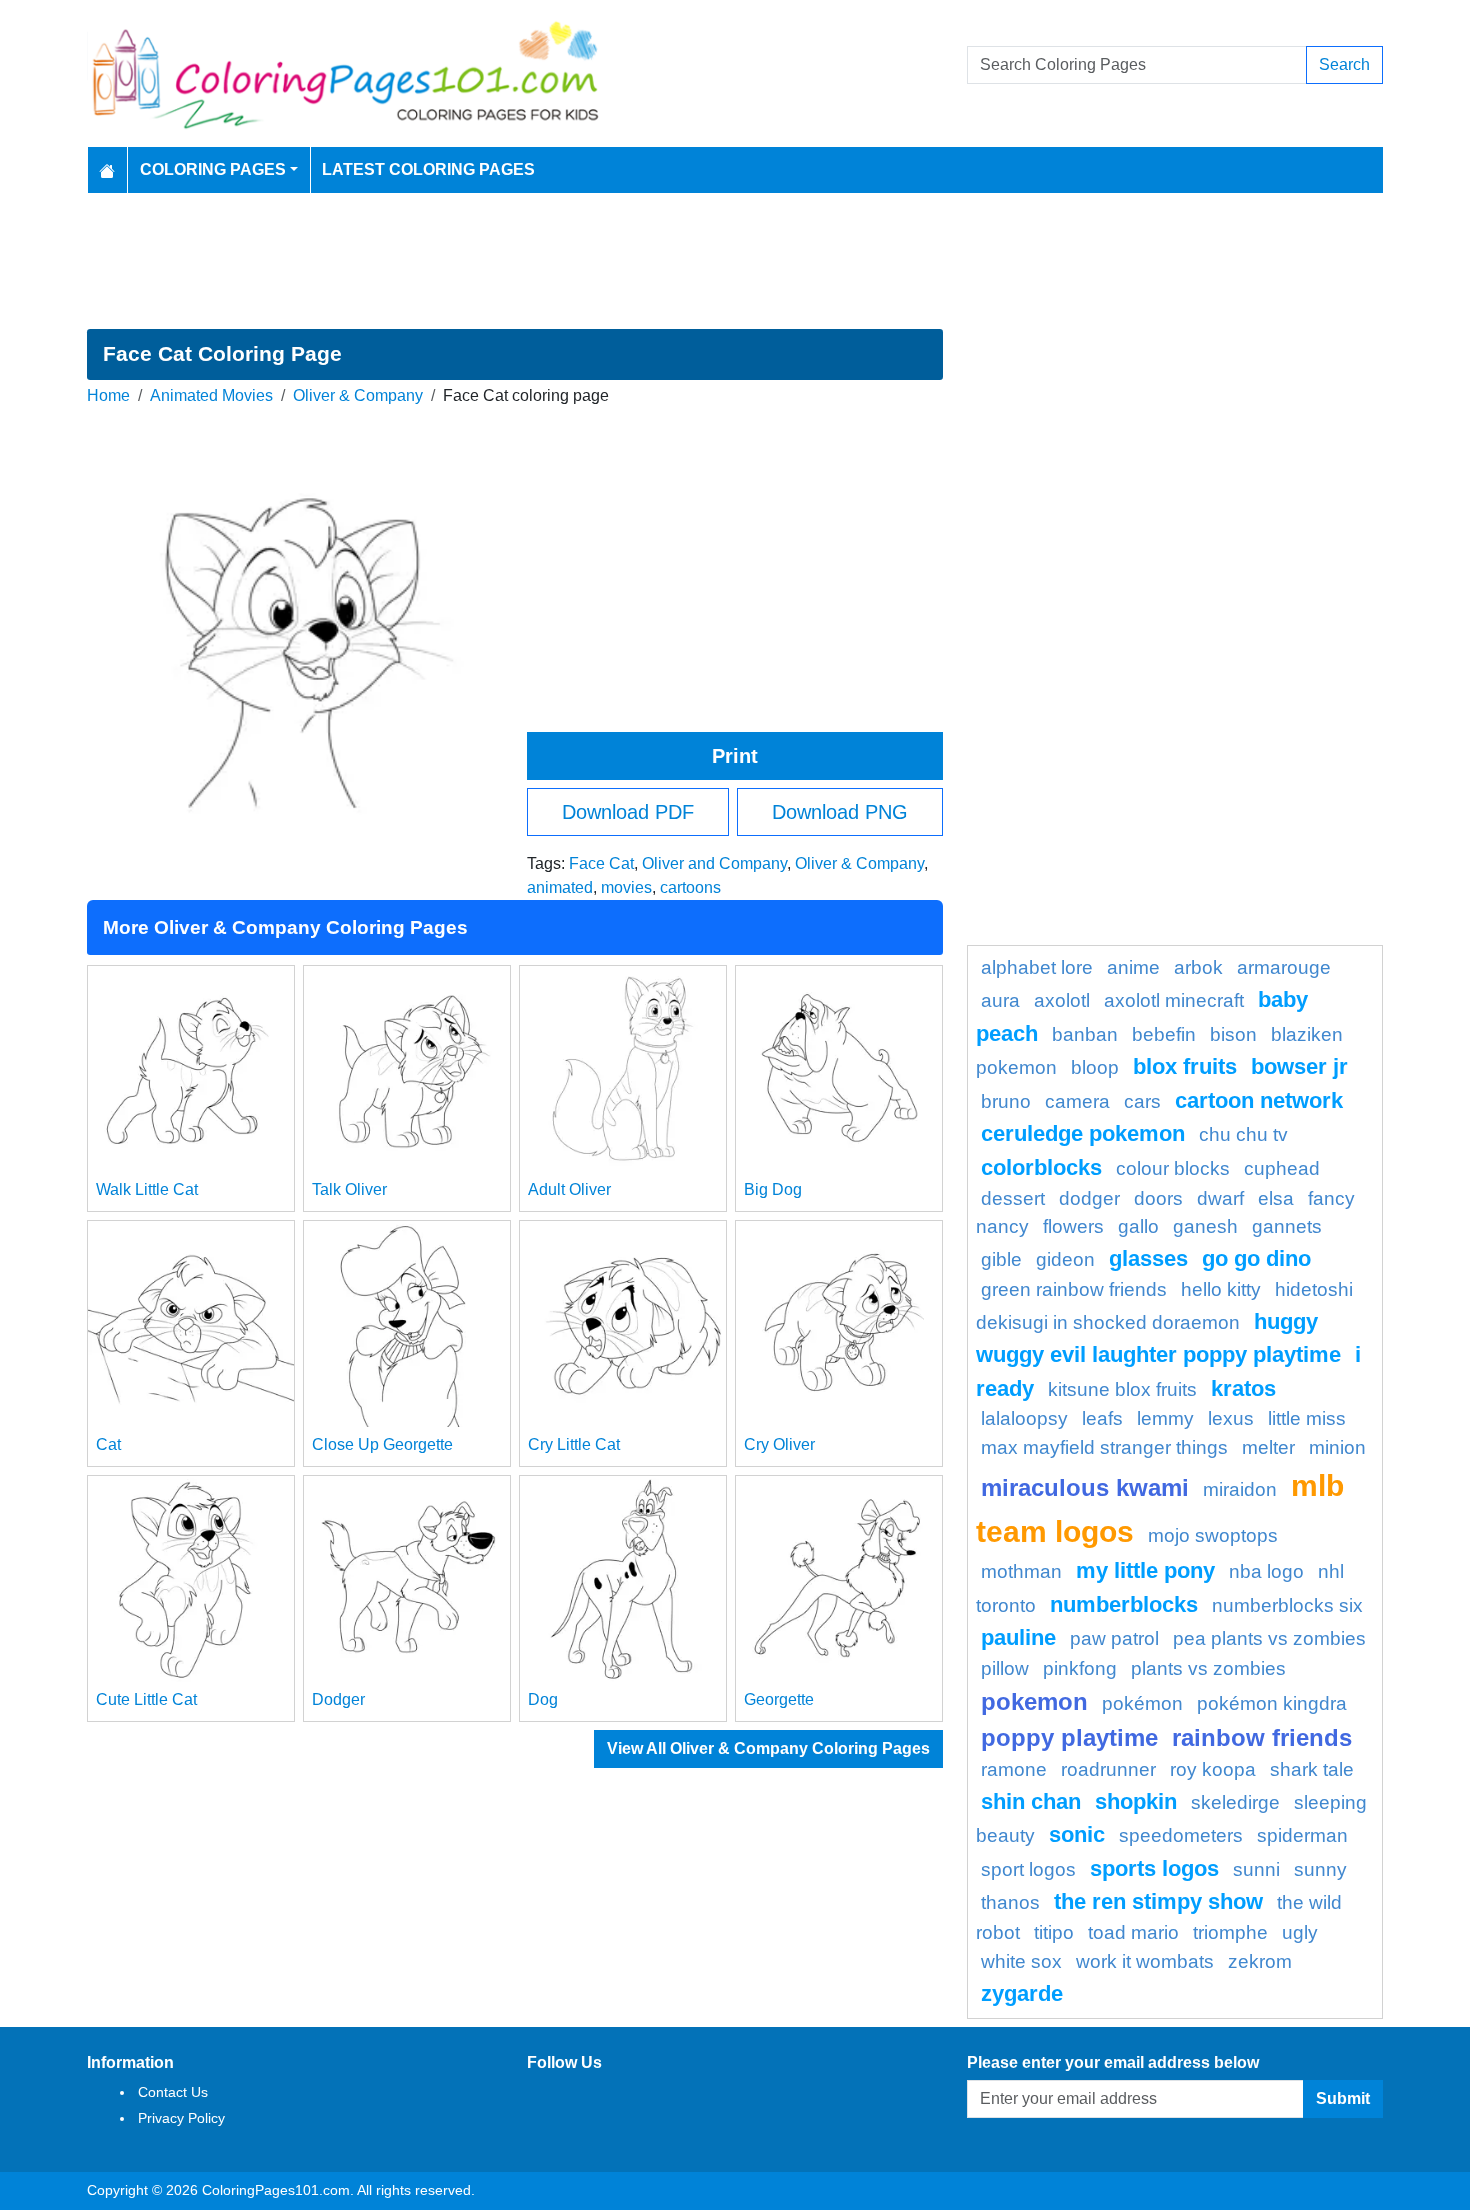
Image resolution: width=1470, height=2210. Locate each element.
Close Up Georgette (382, 1444)
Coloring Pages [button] (213, 169)
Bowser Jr (1299, 1066)
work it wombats (1145, 1961)
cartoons (690, 887)
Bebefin (1164, 1034)
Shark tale (1312, 1769)
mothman (1021, 1571)
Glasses (1148, 1258)
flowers (1073, 1226)
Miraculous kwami (1085, 1487)
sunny (1320, 1869)
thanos (1010, 1902)
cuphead (1282, 1168)
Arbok (1198, 967)
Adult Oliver (569, 1189)
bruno (1006, 1101)
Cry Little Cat (574, 1444)
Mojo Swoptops (1213, 1535)
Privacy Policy (181, 2118)
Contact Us (173, 2092)
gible (1001, 1259)
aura (1000, 1000)
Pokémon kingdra (1272, 1703)
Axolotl (1062, 1000)
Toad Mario (1133, 1932)
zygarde (1022, 1993)
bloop (1095, 1067)
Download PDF (628, 812)
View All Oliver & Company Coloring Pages (768, 1748)
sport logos (1028, 1869)
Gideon (1065, 1259)
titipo (1054, 1932)
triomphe (1230, 1932)
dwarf (1220, 1198)
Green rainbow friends (1074, 1289)
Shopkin (1136, 1801)
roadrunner (1108, 1769)
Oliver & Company (358, 395)
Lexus (1231, 1418)
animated (560, 887)
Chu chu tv (1243, 1134)
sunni (1256, 1869)
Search (1344, 64)
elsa (1276, 1198)
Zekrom (1260, 1961)
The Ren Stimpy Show (1158, 1901)
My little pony (1145, 1570)
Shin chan (1031, 1801)
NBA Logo (1266, 1571)
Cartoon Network (1259, 1100)
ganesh (1205, 1226)
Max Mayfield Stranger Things (1104, 1447)
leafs (1102, 1418)
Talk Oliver (349, 1189)
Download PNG (840, 812)
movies (626, 887)
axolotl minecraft (1174, 1000)
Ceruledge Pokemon (1083, 1133)
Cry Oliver (779, 1444)
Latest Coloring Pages (428, 169)
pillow (1005, 1668)
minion (1337, 1447)
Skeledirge (1235, 1802)
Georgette (779, 1699)
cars (1142, 1101)
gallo (1138, 1226)
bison (1233, 1034)
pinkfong (1080, 1668)
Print (735, 756)
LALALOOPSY (1024, 1418)
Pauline (1018, 1637)
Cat (108, 1444)
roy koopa (1213, 1769)
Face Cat (601, 863)
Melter (1268, 1447)
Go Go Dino (1256, 1258)
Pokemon (1034, 1701)
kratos (1243, 1388)
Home (108, 395)
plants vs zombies (1208, 1668)
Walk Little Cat (147, 1189)
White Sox (1021, 1961)
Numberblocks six (1287, 1605)
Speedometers (1181, 1835)
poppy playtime (1069, 1737)
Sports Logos (1154, 1868)
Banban (1085, 1034)
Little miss (1307, 1418)
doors (1158, 1198)
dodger (1089, 1198)
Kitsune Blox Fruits (1122, 1389)
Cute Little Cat (146, 1699)
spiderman (1302, 1835)
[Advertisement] (735, 261)
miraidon (1240, 1489)
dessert (1013, 1198)
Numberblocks (1124, 1604)
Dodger (338, 1699)
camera (1077, 1101)
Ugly (1300, 1932)
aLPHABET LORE (1037, 967)
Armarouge (1284, 967)
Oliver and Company (714, 863)
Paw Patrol (1114, 1638)
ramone (1014, 1769)
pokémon (1142, 1703)
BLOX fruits (1185, 1066)
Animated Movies (211, 395)
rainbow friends (1262, 1737)
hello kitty (1221, 1289)
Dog (543, 1699)
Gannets (1287, 1226)
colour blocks (1173, 1168)
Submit (1343, 2098)
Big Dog (773, 1189)
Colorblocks (1041, 1167)
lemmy (1165, 1418)
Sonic (1077, 1834)
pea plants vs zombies (1269, 1638)
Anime (1133, 967)
